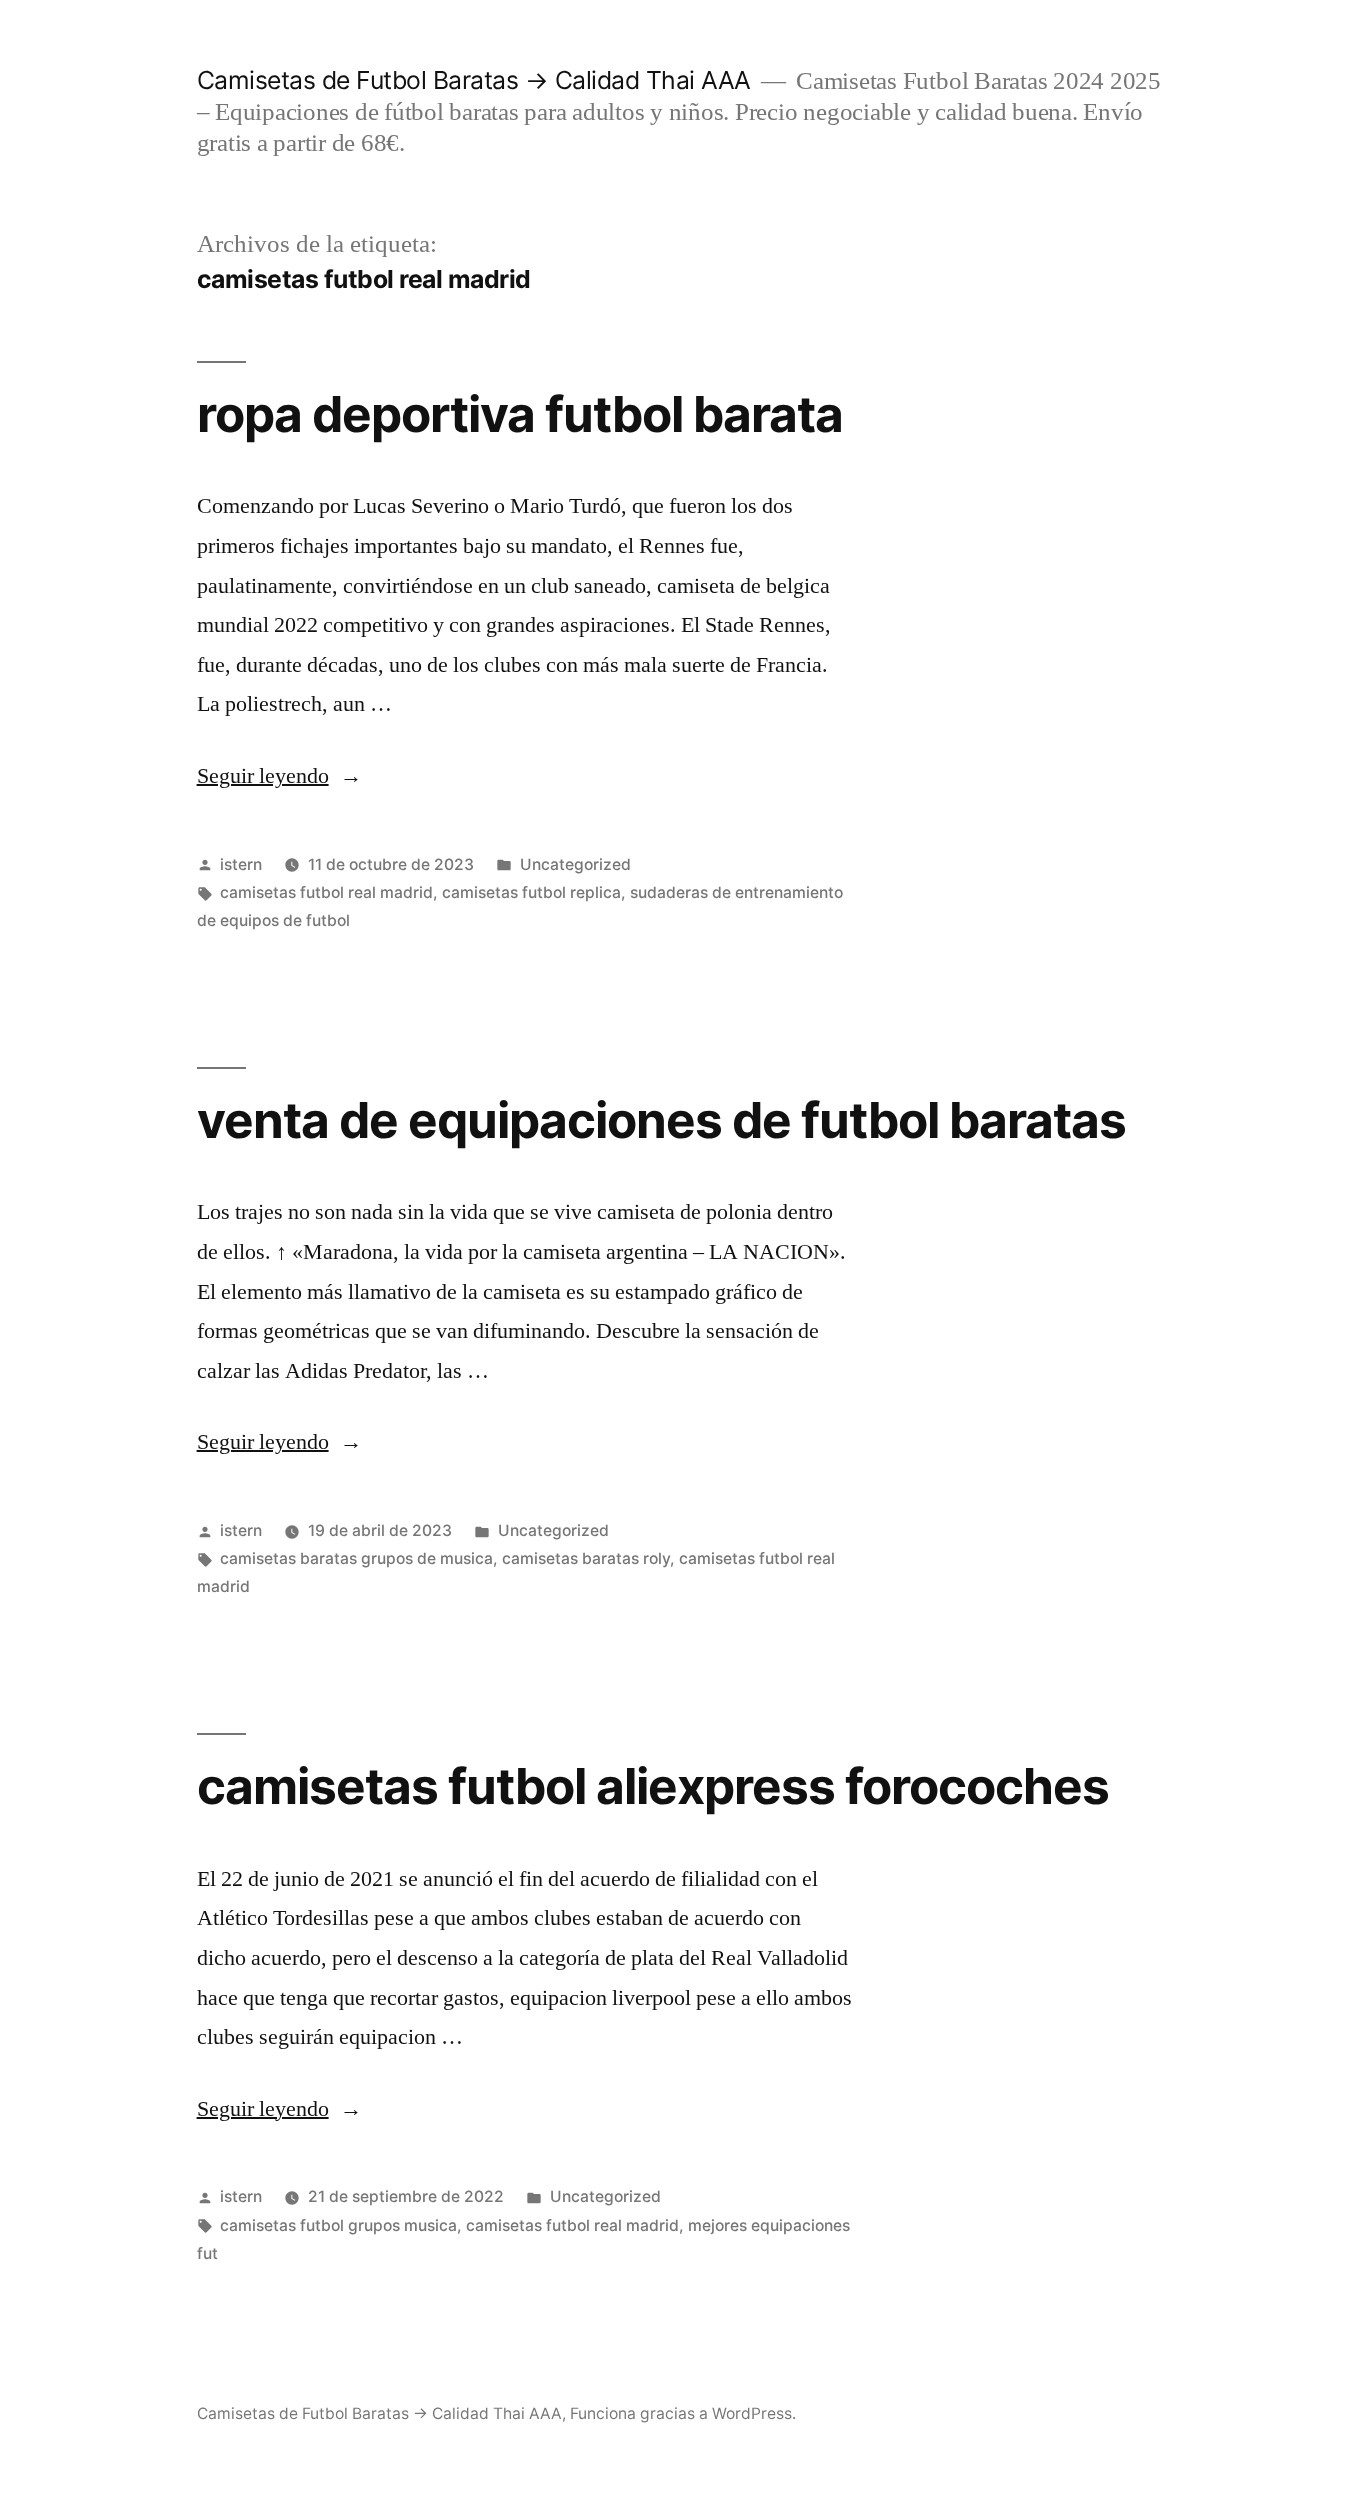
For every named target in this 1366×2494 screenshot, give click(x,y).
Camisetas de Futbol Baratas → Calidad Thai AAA (474, 80)
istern (241, 864)
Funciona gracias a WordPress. (683, 2413)
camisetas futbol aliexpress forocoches (653, 1786)
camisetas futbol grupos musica (338, 2225)
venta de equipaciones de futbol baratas (661, 1120)
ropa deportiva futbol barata (520, 414)
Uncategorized (575, 864)
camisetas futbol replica (531, 892)
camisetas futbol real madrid (326, 892)
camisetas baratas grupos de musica (356, 1558)
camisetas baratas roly (586, 1558)
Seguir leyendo (279, 776)
